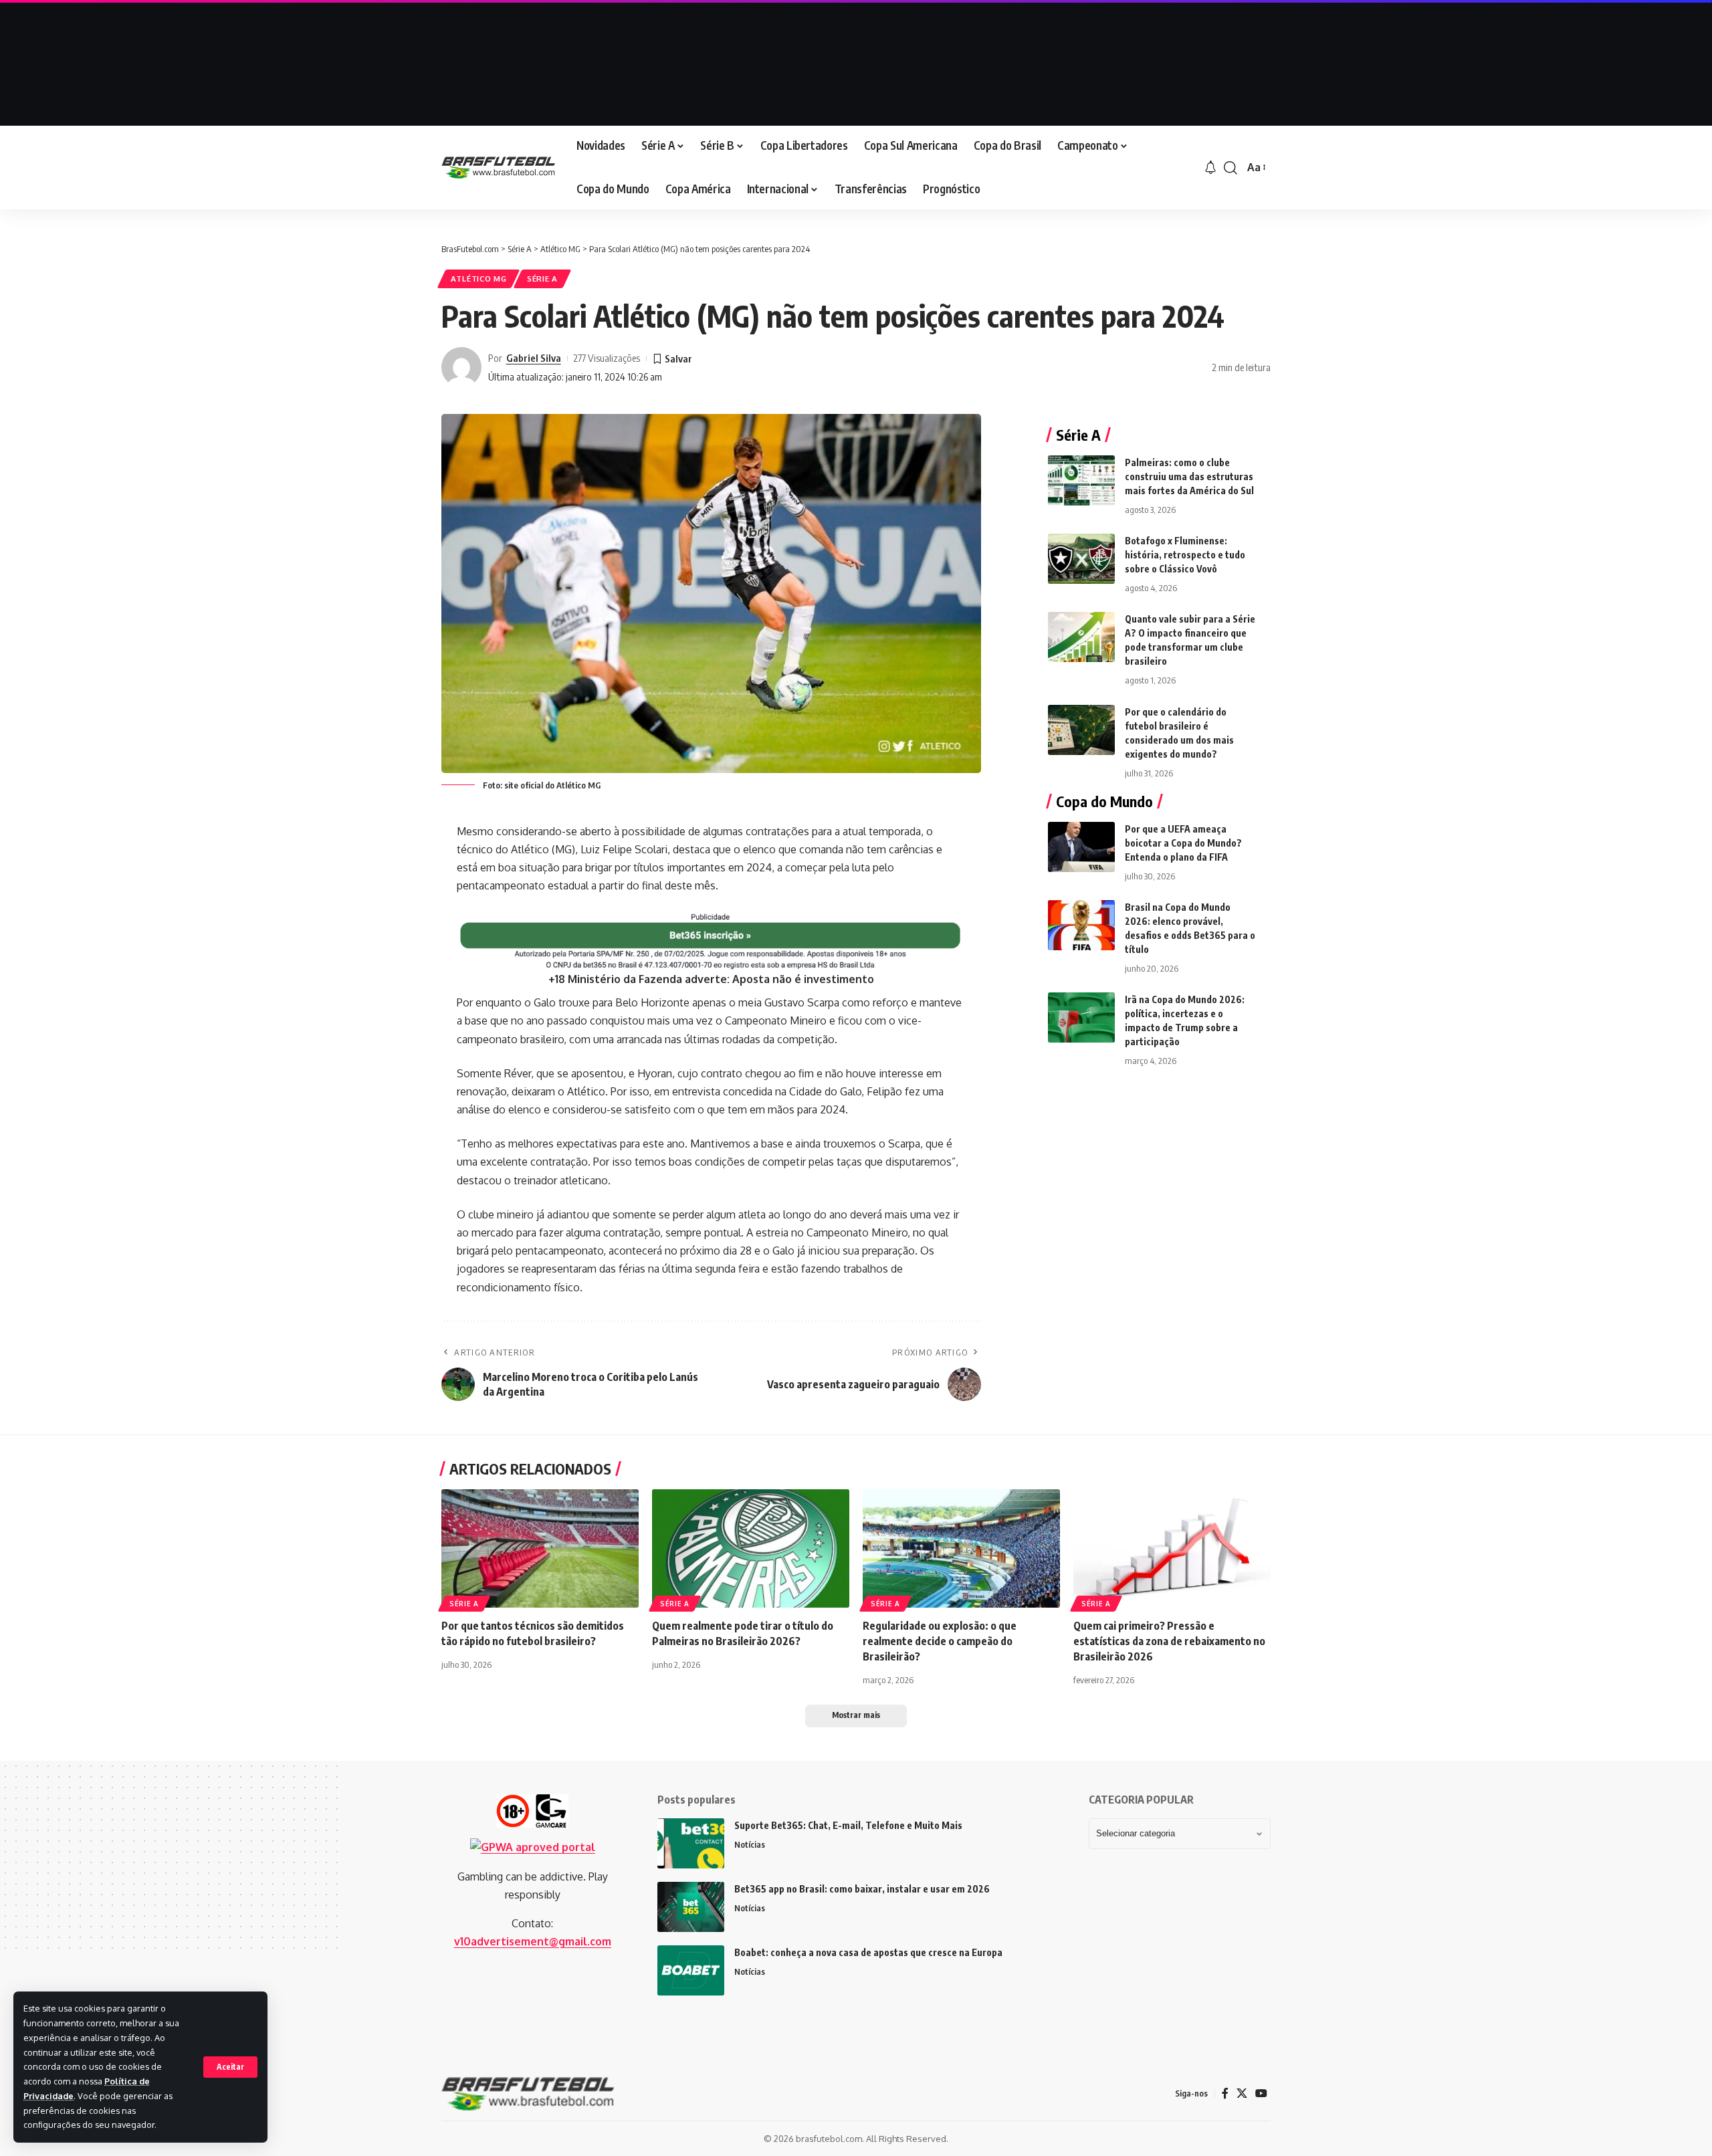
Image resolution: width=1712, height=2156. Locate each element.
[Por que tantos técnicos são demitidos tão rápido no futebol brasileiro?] (540, 1548)
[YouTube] (1261, 2093)
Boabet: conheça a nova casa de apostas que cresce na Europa (868, 1952)
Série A (542, 279)
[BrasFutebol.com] (498, 168)
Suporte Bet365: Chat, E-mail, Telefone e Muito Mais (848, 1825)
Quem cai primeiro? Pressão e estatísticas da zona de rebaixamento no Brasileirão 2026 (1169, 1641)
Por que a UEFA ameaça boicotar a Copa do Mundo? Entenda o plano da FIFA (1183, 843)
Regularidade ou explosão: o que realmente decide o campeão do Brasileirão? (940, 1641)
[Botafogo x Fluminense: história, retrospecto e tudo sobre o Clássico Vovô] (1081, 559)
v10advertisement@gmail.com (533, 1941)
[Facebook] (1225, 2093)
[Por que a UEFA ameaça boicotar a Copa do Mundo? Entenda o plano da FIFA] (1081, 847)
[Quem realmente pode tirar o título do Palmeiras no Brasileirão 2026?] (751, 1548)
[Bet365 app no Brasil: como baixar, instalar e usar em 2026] (691, 1907)
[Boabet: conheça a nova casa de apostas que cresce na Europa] (691, 1970)
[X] (1242, 2093)
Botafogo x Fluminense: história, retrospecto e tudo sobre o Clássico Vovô (1185, 555)
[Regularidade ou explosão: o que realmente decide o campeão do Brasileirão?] (961, 1548)
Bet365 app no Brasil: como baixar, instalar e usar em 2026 (862, 1889)
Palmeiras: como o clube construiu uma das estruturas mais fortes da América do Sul (1189, 476)
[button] (230, 2067)
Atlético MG (479, 279)
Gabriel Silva (534, 358)
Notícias (750, 1844)
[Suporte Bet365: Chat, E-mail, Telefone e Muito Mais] (691, 1843)
